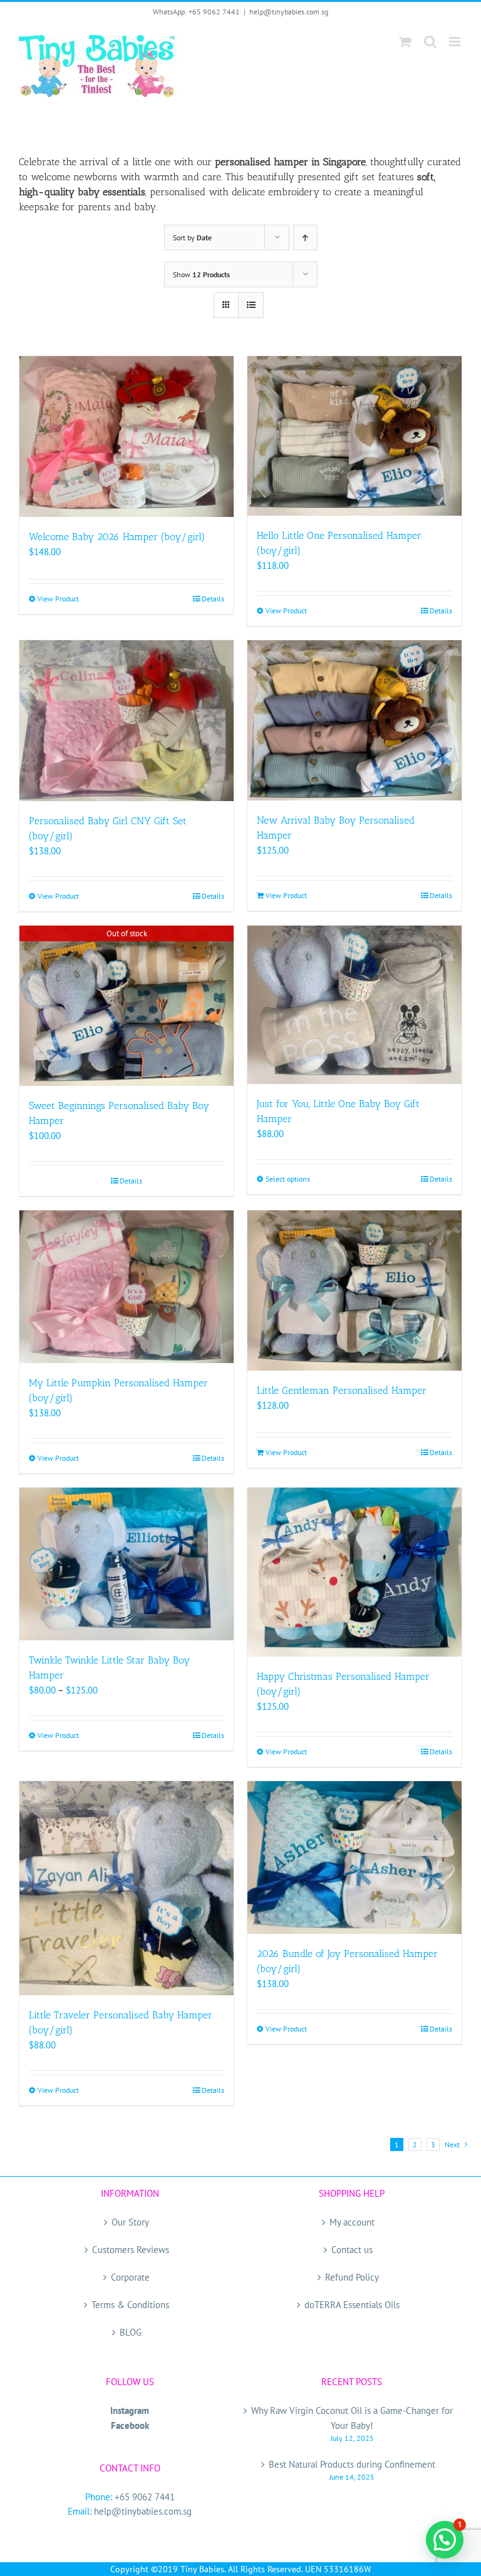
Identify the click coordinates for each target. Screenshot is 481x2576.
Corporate (130, 2277)
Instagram (130, 2410)
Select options (288, 1179)
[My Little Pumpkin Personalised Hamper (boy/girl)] (127, 1287)
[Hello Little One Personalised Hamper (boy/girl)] (354, 436)
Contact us (352, 2250)
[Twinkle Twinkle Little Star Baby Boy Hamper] (127, 1564)
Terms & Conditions (130, 2305)
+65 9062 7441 (145, 2497)
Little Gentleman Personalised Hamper (342, 1390)
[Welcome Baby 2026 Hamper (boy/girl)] (127, 437)
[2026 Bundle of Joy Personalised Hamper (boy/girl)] (354, 1858)
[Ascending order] (305, 238)
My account (352, 2222)
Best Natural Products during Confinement (352, 2464)
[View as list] (251, 305)
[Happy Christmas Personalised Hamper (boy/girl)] (354, 1572)
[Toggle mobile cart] (405, 42)
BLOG (131, 2332)
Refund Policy (352, 2277)
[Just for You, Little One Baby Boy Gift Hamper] (354, 1005)
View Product (58, 599)
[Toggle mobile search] (430, 42)
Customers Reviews (131, 2250)
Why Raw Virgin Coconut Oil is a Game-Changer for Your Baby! (352, 2418)
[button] (445, 2540)
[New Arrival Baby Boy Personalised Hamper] (354, 720)
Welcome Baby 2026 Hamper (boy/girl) (117, 537)
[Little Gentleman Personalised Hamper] (354, 1291)
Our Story (130, 2222)
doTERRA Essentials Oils (352, 2305)
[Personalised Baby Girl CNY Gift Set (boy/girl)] (127, 721)
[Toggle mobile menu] (456, 42)
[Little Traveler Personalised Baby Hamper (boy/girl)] (127, 1888)
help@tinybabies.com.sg (289, 12)
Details (213, 599)
